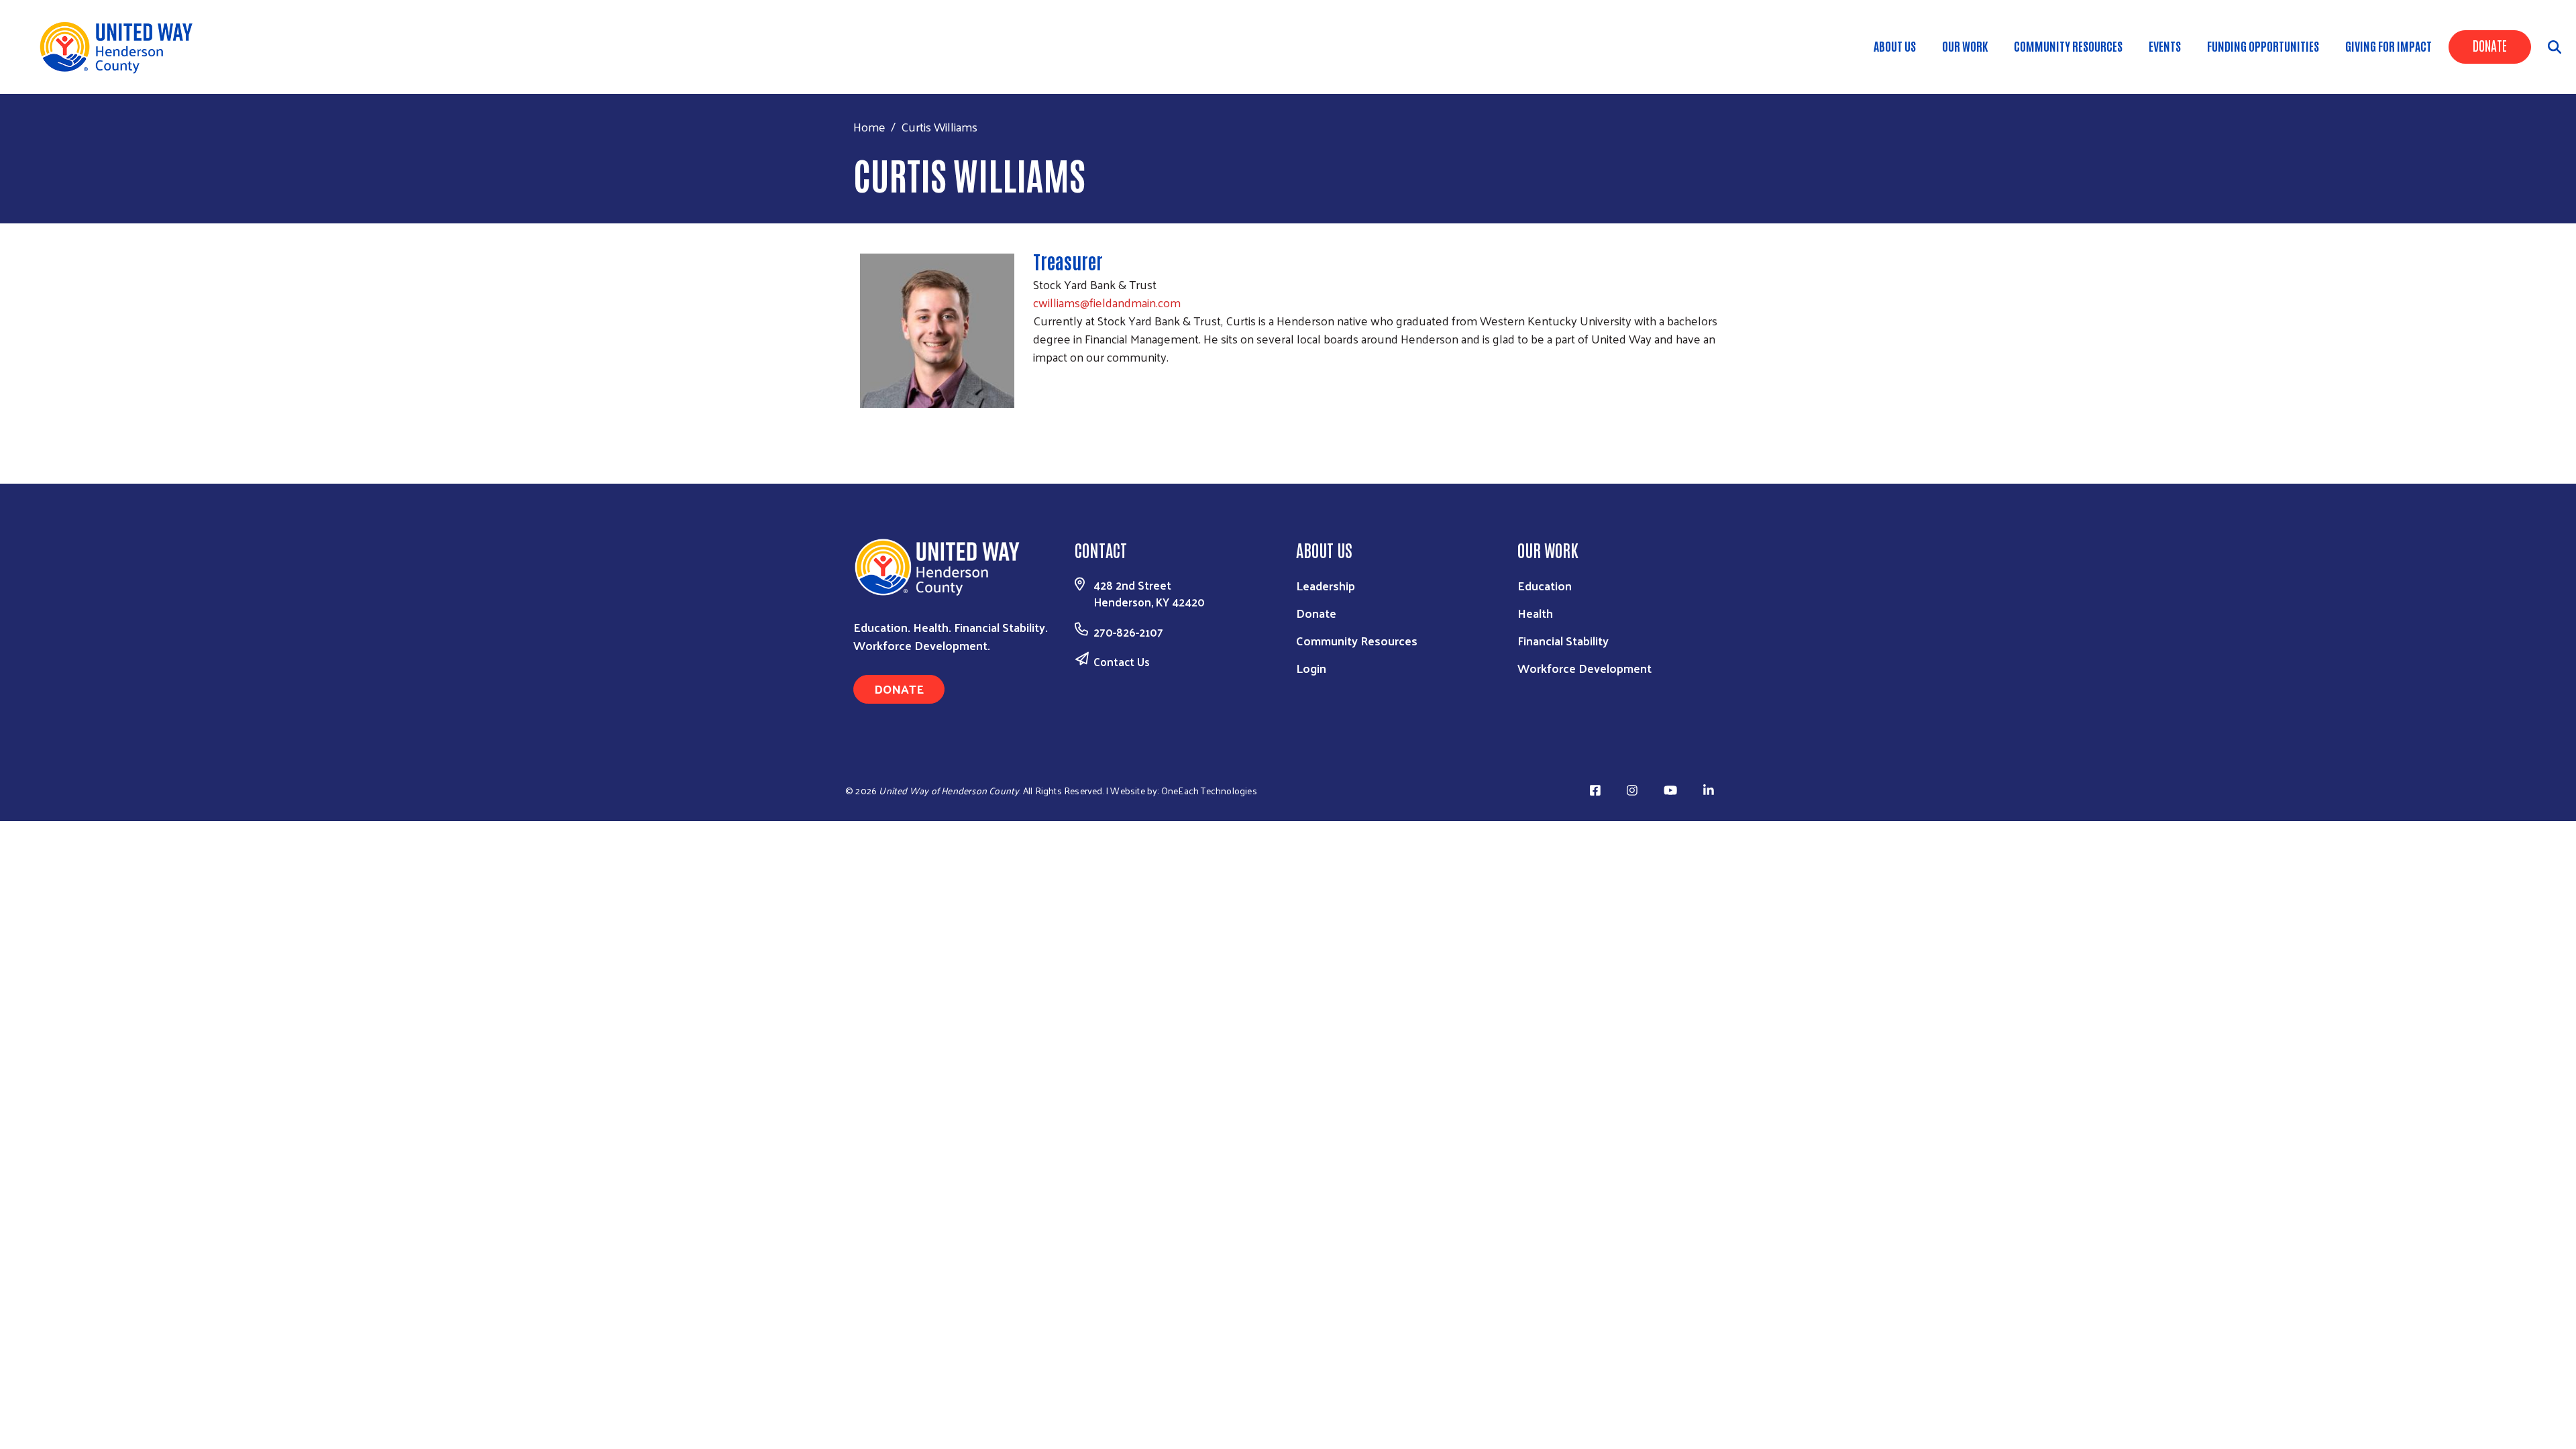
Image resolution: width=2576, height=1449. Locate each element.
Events (2165, 46)
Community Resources (2068, 46)
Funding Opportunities (2263, 46)
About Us (1895, 46)
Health (1535, 613)
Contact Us (1122, 661)
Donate (2490, 45)
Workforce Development (1585, 668)
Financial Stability (1563, 640)
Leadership (1326, 585)
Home (869, 126)
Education (1545, 585)
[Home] (121, 47)
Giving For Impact (2389, 46)
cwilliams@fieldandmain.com (1107, 302)
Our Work (1965, 46)
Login (1311, 668)
